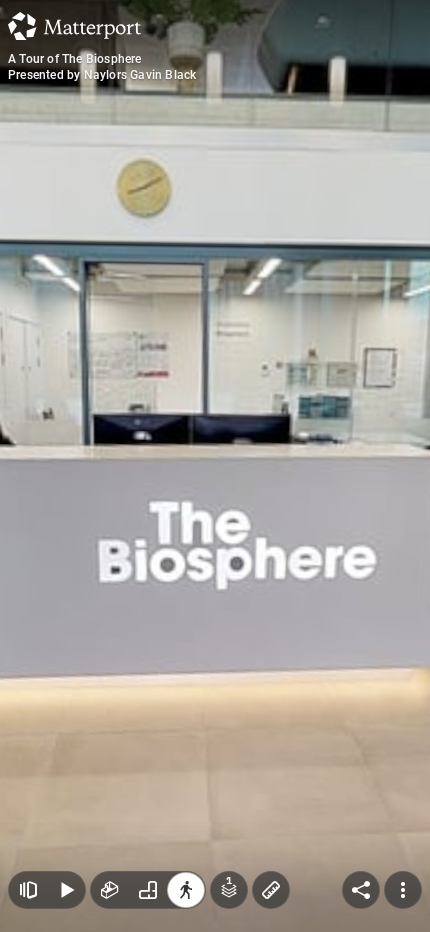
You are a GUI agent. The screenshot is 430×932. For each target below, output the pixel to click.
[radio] (110, 890)
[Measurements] (271, 890)
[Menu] (403, 890)
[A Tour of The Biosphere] (215, 466)
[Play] (66, 890)
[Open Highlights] (28, 890)
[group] (148, 890)
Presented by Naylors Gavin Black (102, 75)
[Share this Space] (361, 890)
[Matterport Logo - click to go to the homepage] (74, 26)
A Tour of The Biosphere (75, 59)
